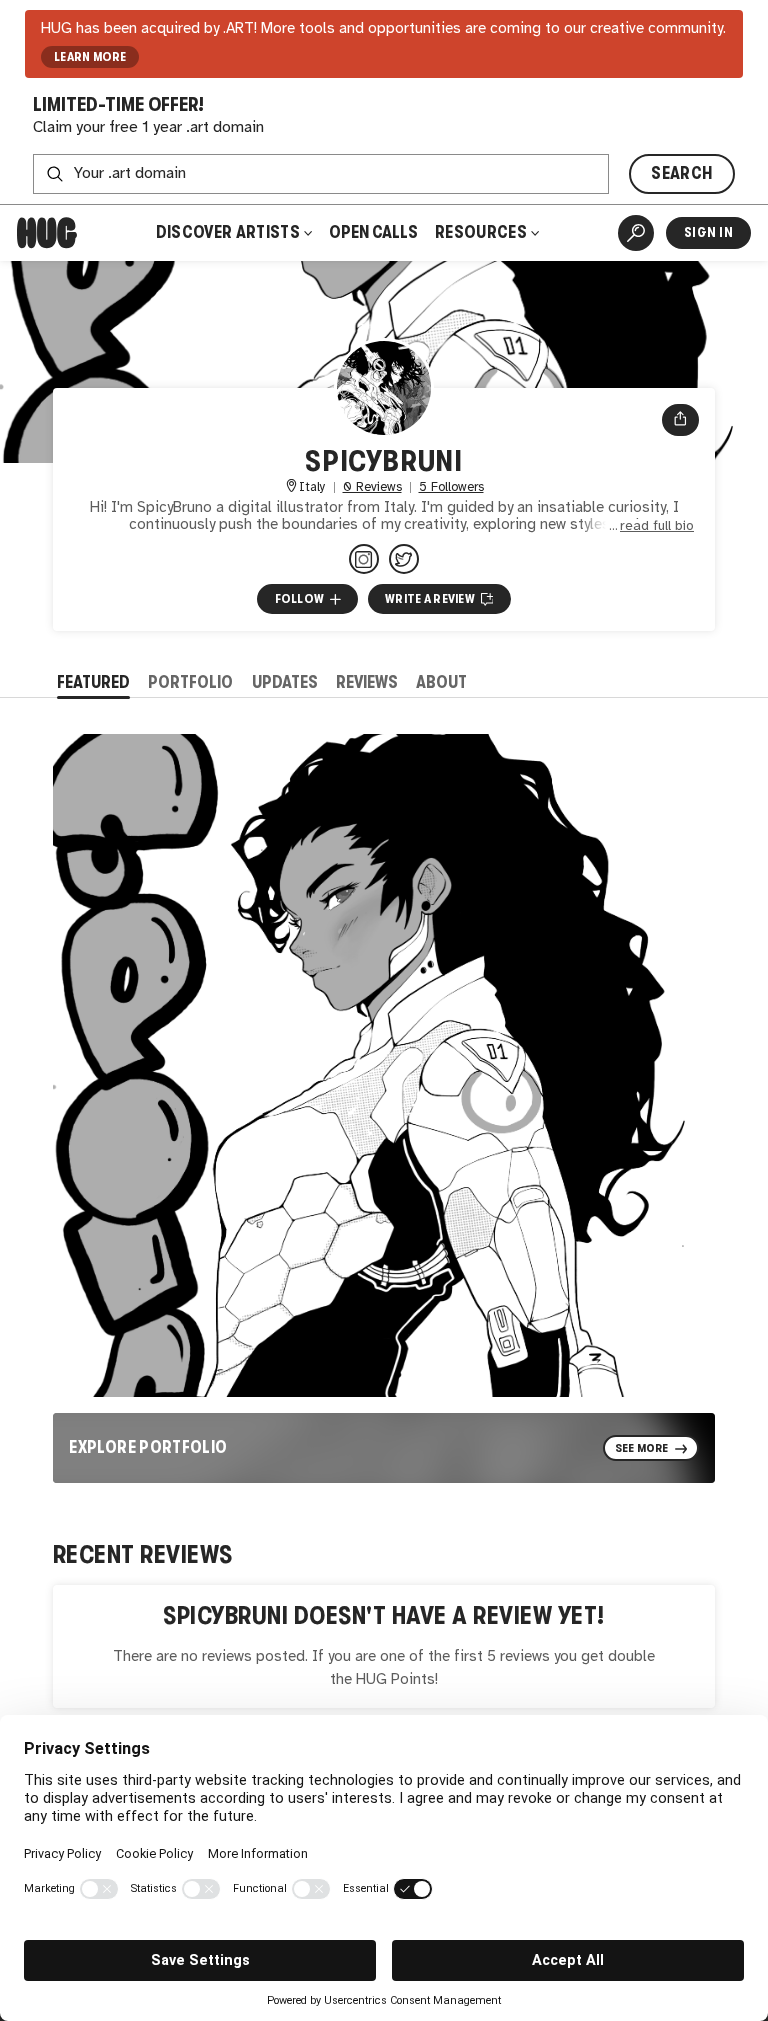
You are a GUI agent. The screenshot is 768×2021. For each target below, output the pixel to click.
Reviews (367, 682)
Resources (482, 232)
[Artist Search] (636, 233)
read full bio (657, 526)
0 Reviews (372, 487)
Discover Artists (228, 232)
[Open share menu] (680, 420)
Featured (93, 682)
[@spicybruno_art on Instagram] (364, 559)
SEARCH (681, 173)
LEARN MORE (90, 57)
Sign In (708, 232)
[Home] (47, 233)
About (441, 682)
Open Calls (373, 232)
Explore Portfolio (148, 1447)
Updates (285, 682)
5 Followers (451, 487)
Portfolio (190, 682)
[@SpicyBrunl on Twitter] (404, 559)
